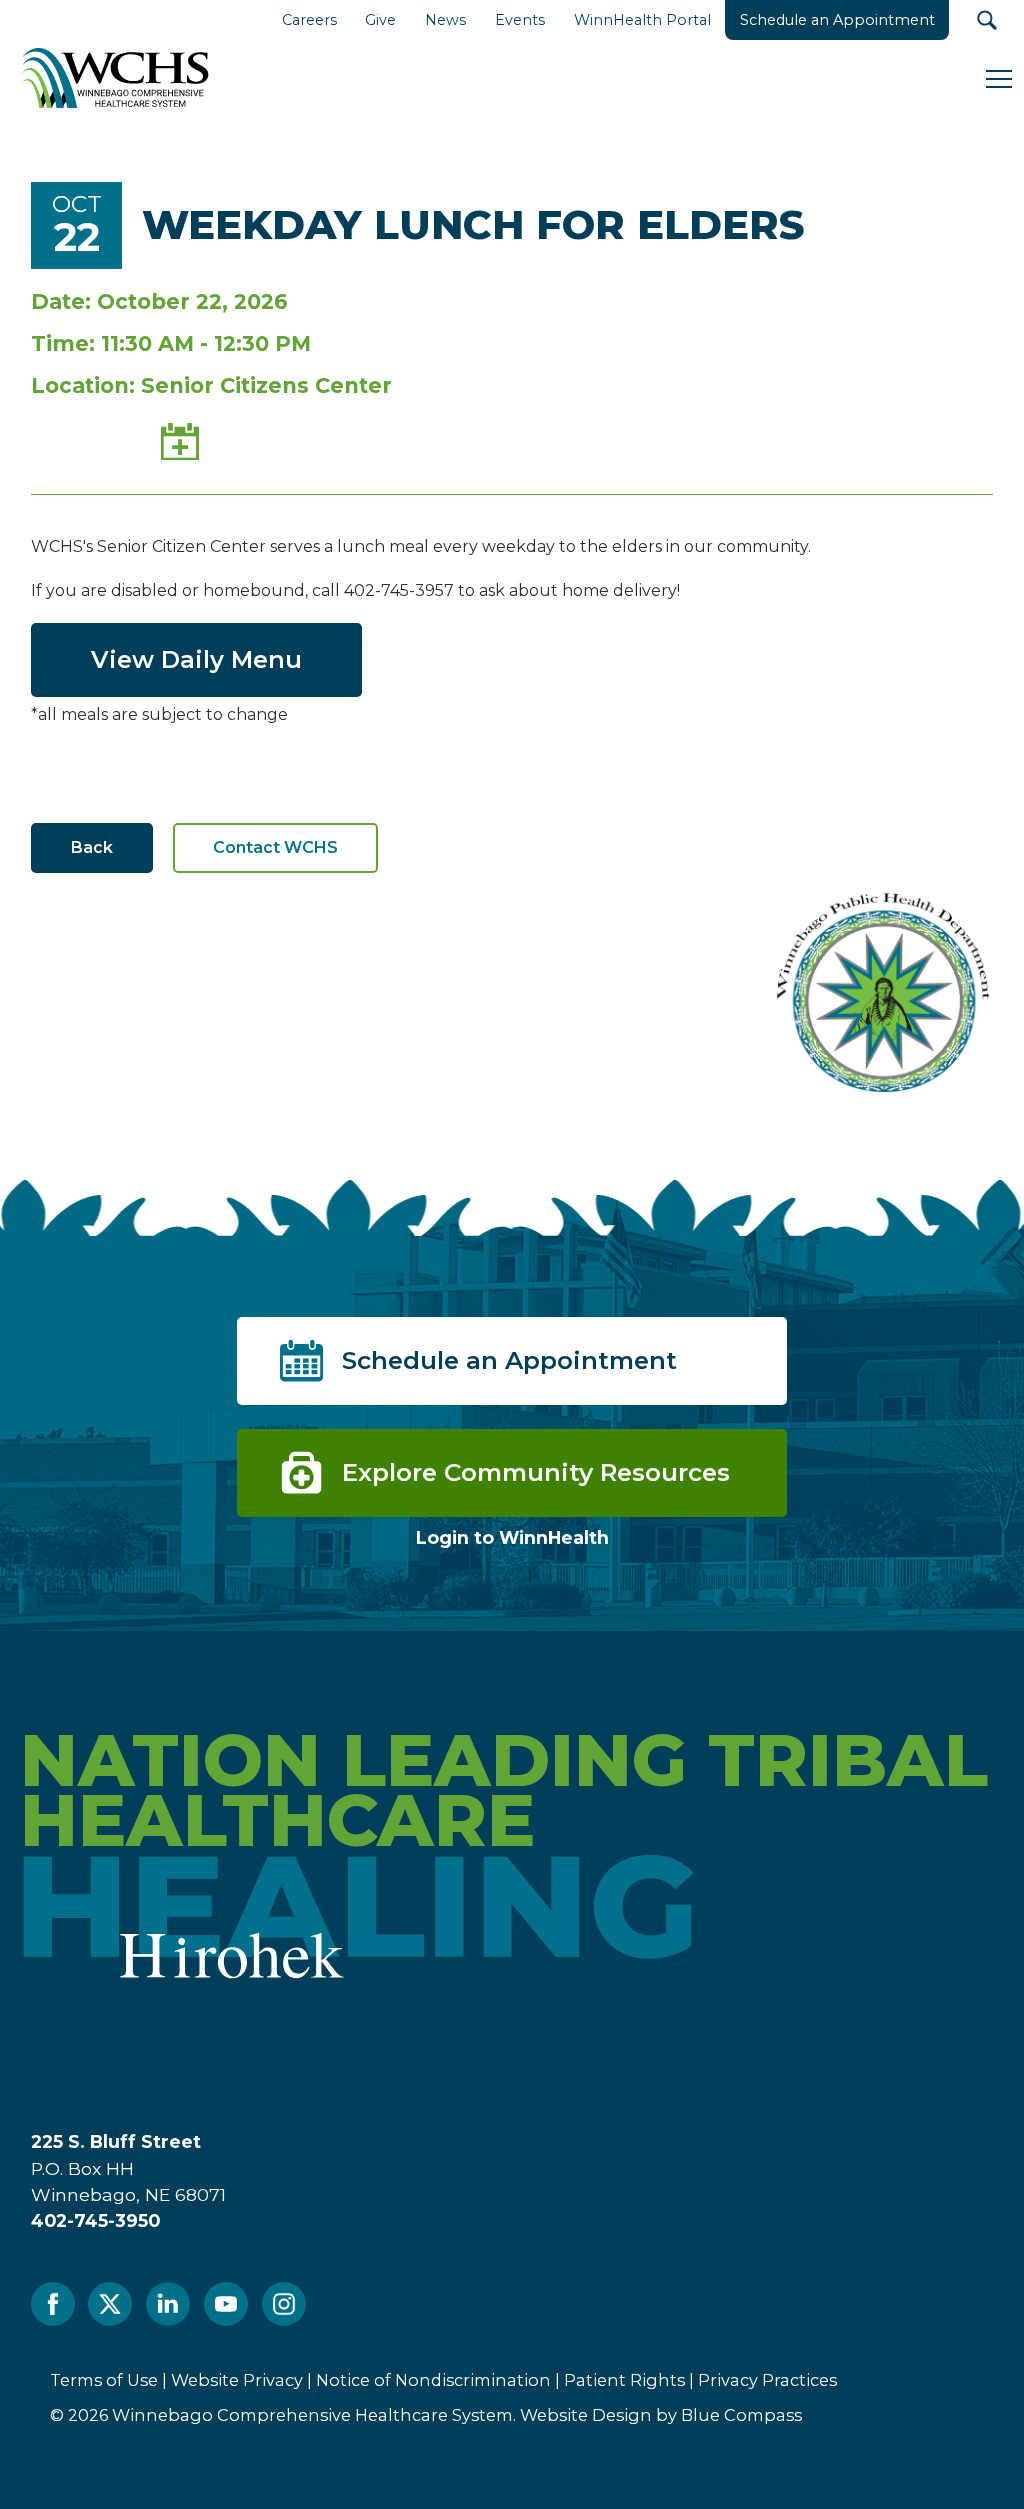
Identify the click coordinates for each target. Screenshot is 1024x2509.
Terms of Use (104, 2380)
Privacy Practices (767, 2380)
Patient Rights (624, 2380)
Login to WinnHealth (512, 1537)
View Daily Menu (196, 659)
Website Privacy (237, 2380)
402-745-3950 (95, 2220)
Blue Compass (741, 2415)
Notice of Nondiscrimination (433, 2380)
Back (92, 847)
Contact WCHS (275, 847)
